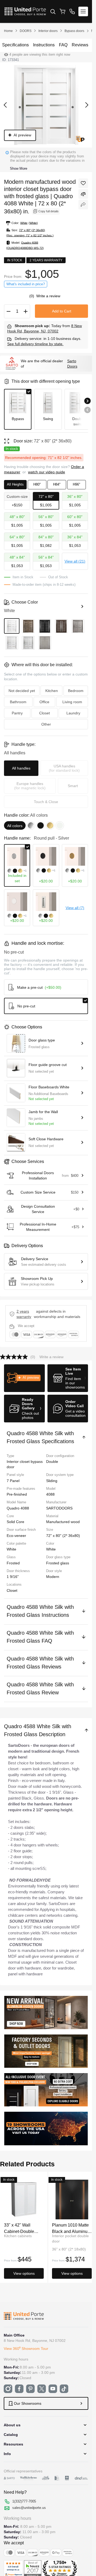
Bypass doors (74, 31)
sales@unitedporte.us (29, 2508)
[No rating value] (15, 1357)
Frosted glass (58, 1563)
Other (46, 724)
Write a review (48, 296)
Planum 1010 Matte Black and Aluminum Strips (71, 2228)
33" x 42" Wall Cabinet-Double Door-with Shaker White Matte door (21, 2228)
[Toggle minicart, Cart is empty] (62, 11)
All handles (21, 768)
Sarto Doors (72, 364)
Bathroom (18, 702)
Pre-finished (17, 1494)
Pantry (17, 713)
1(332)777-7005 (24, 2501)
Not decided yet (22, 691)
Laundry (73, 713)
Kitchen (52, 691)
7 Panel (13, 1481)
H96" (77, 484)
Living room (72, 702)
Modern (53, 1577)
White (51, 1549)
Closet (12, 1590)
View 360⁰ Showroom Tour (26, 2349)
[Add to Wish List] (83, 183)
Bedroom (76, 691)
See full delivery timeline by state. (35, 344)
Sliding (52, 1481)
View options (24, 2273)
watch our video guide (47, 472)
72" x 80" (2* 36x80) (63, 1536)
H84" (57, 484)
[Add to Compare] (83, 194)
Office (44, 702)
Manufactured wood (63, 1522)
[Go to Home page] (25, 11)
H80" (37, 484)
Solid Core (15, 1522)
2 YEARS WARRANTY (24, 1314)
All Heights (15, 484)
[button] (24, 1378)
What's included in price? (26, 284)
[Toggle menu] (83, 11)
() (32, 296)
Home (8, 31)
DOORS (26, 31)
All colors (15, 826)
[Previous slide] (87, 410)
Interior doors (48, 31)
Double (52, 1462)
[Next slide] (87, 401)
